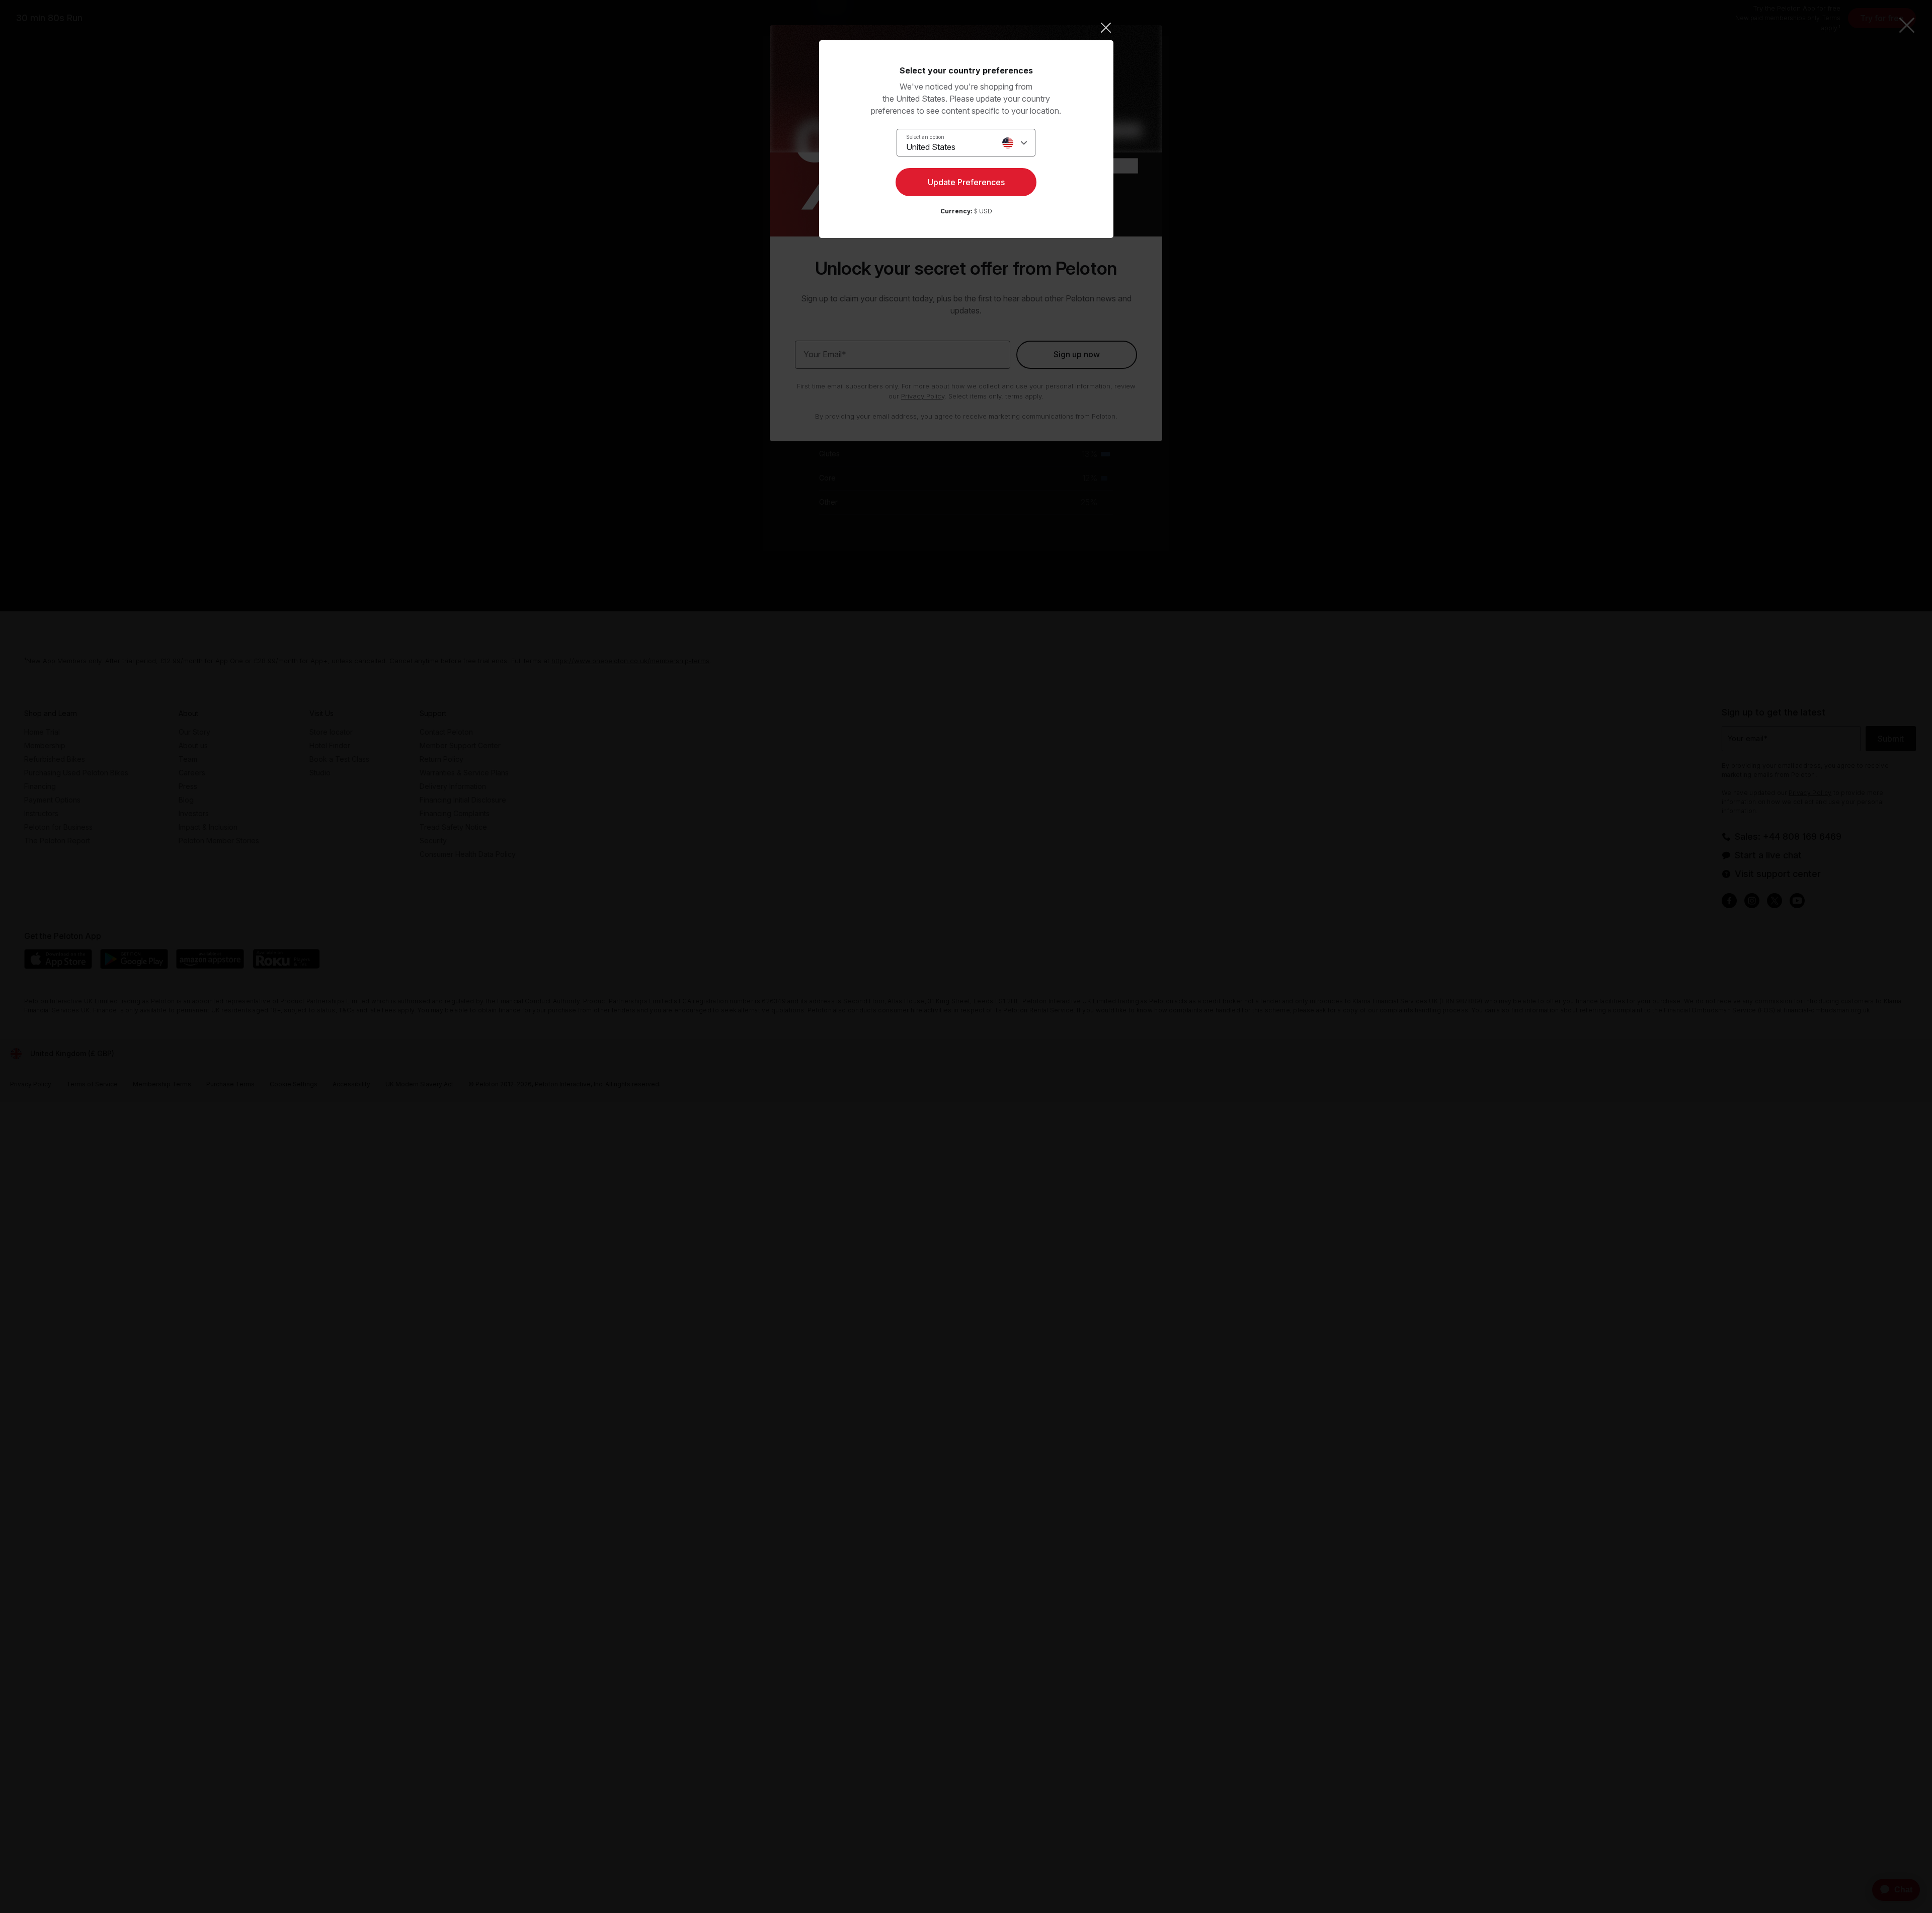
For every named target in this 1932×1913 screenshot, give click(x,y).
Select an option (925, 137)
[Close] (966, 28)
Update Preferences (966, 182)
